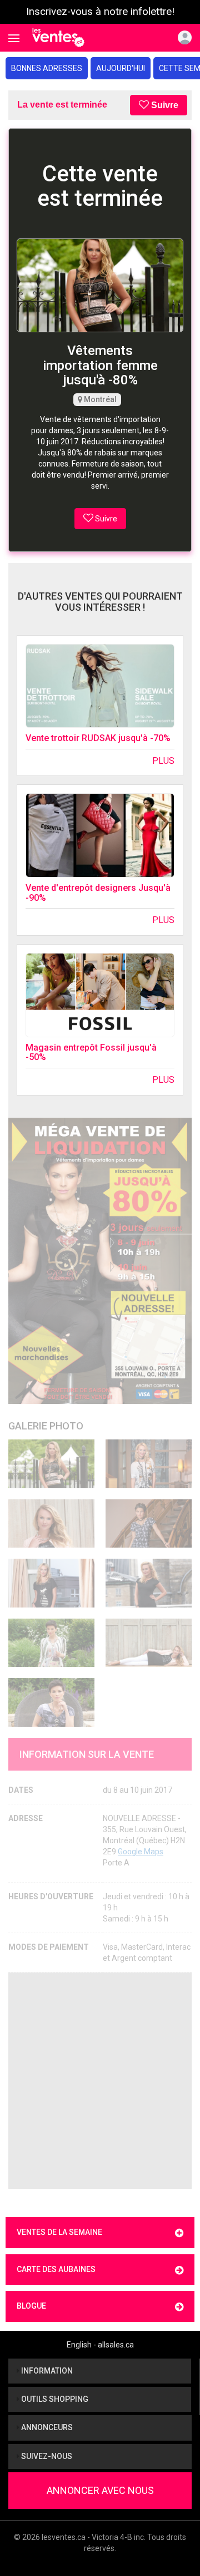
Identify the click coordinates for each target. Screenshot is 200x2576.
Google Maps (141, 1852)
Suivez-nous (46, 2456)
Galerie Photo (46, 1426)
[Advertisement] (100, 2081)
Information (46, 2371)
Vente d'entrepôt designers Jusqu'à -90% (98, 893)
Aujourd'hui (121, 68)
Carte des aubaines (56, 2269)
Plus (163, 761)
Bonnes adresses (47, 68)
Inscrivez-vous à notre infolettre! (100, 12)
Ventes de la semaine (59, 2232)
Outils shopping (54, 2399)
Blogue (31, 2306)
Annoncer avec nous (100, 2490)
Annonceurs (46, 2427)
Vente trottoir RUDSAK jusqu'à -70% (98, 738)
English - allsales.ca (100, 2345)
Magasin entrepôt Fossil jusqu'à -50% (91, 1053)
